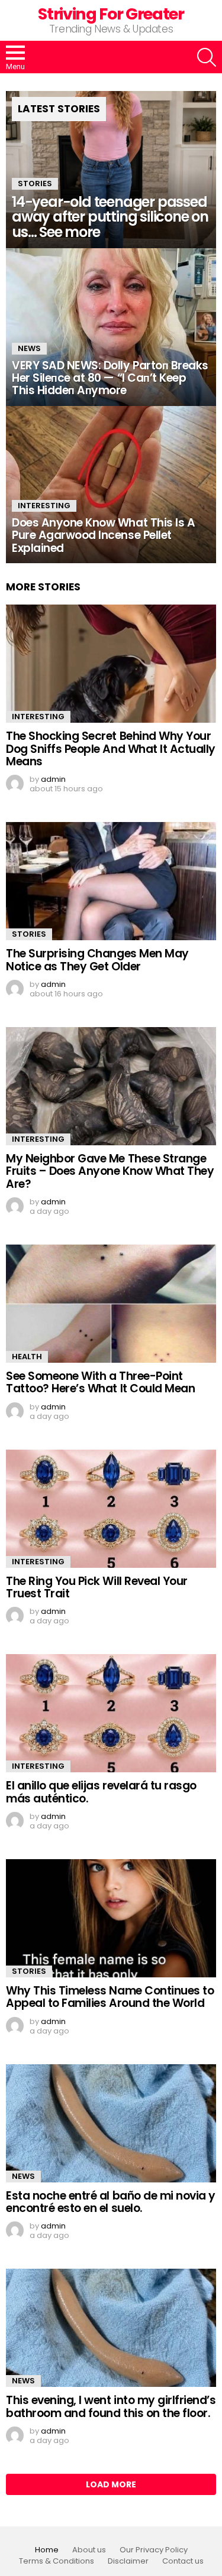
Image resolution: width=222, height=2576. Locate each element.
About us (89, 2550)
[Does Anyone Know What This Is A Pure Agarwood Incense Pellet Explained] (111, 485)
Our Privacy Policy (154, 2550)
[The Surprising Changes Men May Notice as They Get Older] (111, 881)
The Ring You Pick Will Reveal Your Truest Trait (97, 1587)
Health (27, 1357)
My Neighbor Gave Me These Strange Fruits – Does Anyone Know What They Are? (110, 1171)
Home (47, 2550)
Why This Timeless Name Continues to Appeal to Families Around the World (110, 1997)
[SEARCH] (207, 57)
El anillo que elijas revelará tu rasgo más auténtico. (101, 1792)
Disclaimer (128, 2561)
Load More (111, 2484)
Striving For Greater (111, 14)
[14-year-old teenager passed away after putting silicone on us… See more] (111, 170)
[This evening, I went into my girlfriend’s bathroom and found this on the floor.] (111, 2328)
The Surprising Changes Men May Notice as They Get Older (97, 960)
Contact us (183, 2561)
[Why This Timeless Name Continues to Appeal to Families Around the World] (111, 1918)
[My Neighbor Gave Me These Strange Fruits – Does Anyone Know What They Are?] (111, 1086)
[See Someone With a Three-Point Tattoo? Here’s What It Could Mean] (111, 1304)
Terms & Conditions (57, 2561)
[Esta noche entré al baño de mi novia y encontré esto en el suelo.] (111, 2123)
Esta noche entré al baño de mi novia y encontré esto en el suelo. (111, 2202)
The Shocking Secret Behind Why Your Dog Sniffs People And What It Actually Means (111, 749)
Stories (35, 183)
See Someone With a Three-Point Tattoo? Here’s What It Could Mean (100, 1382)
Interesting (44, 506)
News (29, 348)
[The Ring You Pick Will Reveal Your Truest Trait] (111, 1509)
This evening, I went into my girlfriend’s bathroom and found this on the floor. (111, 2406)
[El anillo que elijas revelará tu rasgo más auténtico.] (111, 1713)
